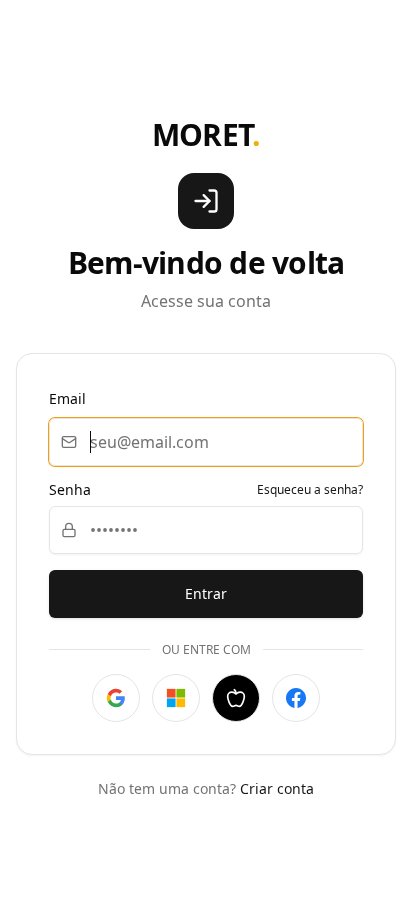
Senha (70, 490)
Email (67, 398)
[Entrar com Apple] (236, 698)
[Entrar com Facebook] (296, 698)
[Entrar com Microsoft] (176, 698)
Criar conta (277, 788)
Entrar (206, 593)
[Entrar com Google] (116, 698)
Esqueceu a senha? (310, 490)
